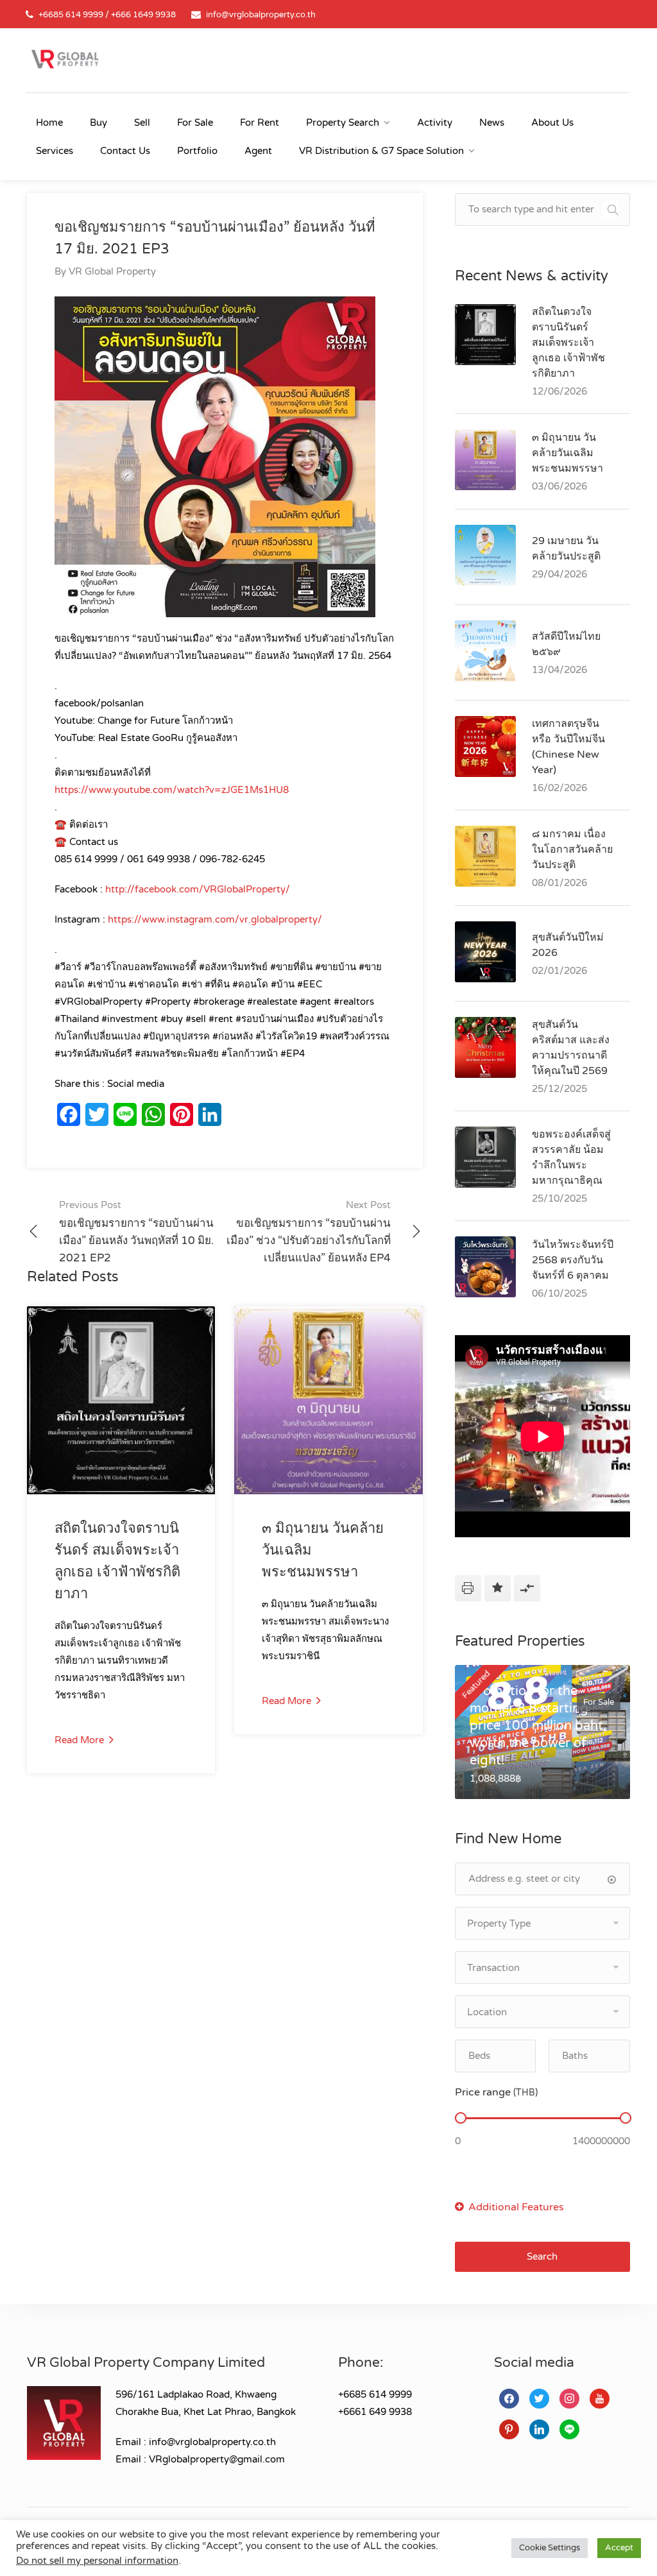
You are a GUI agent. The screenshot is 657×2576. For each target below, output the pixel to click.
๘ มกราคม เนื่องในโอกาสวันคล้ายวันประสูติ (572, 849)
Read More (81, 1740)
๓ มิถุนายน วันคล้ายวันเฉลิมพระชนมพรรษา (567, 453)
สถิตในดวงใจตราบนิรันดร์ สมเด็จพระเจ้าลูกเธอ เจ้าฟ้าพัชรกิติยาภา (568, 343)
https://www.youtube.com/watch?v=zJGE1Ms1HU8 (172, 790)
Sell (142, 123)
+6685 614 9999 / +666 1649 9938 (107, 15)
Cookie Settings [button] (550, 2548)
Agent (258, 151)
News (492, 123)
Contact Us (125, 151)
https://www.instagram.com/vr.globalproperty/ (215, 919)
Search (542, 2256)
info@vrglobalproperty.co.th (261, 15)
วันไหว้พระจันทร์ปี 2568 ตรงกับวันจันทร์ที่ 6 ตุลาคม (573, 1260)
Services (55, 151)
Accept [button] (619, 2548)
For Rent (260, 123)
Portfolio (197, 151)
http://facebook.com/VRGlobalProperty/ (198, 889)
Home (49, 123)
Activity (435, 123)
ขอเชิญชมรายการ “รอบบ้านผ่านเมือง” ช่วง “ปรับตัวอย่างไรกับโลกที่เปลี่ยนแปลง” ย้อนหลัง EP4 (309, 1232)
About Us (552, 123)
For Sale (195, 123)
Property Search (343, 123)
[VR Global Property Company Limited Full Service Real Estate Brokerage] (65, 58)
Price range (496, 2092)
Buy (98, 123)
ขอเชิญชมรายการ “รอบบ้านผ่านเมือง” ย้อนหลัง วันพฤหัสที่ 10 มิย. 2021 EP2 (136, 1232)
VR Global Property (112, 271)
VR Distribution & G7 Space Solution (381, 151)
